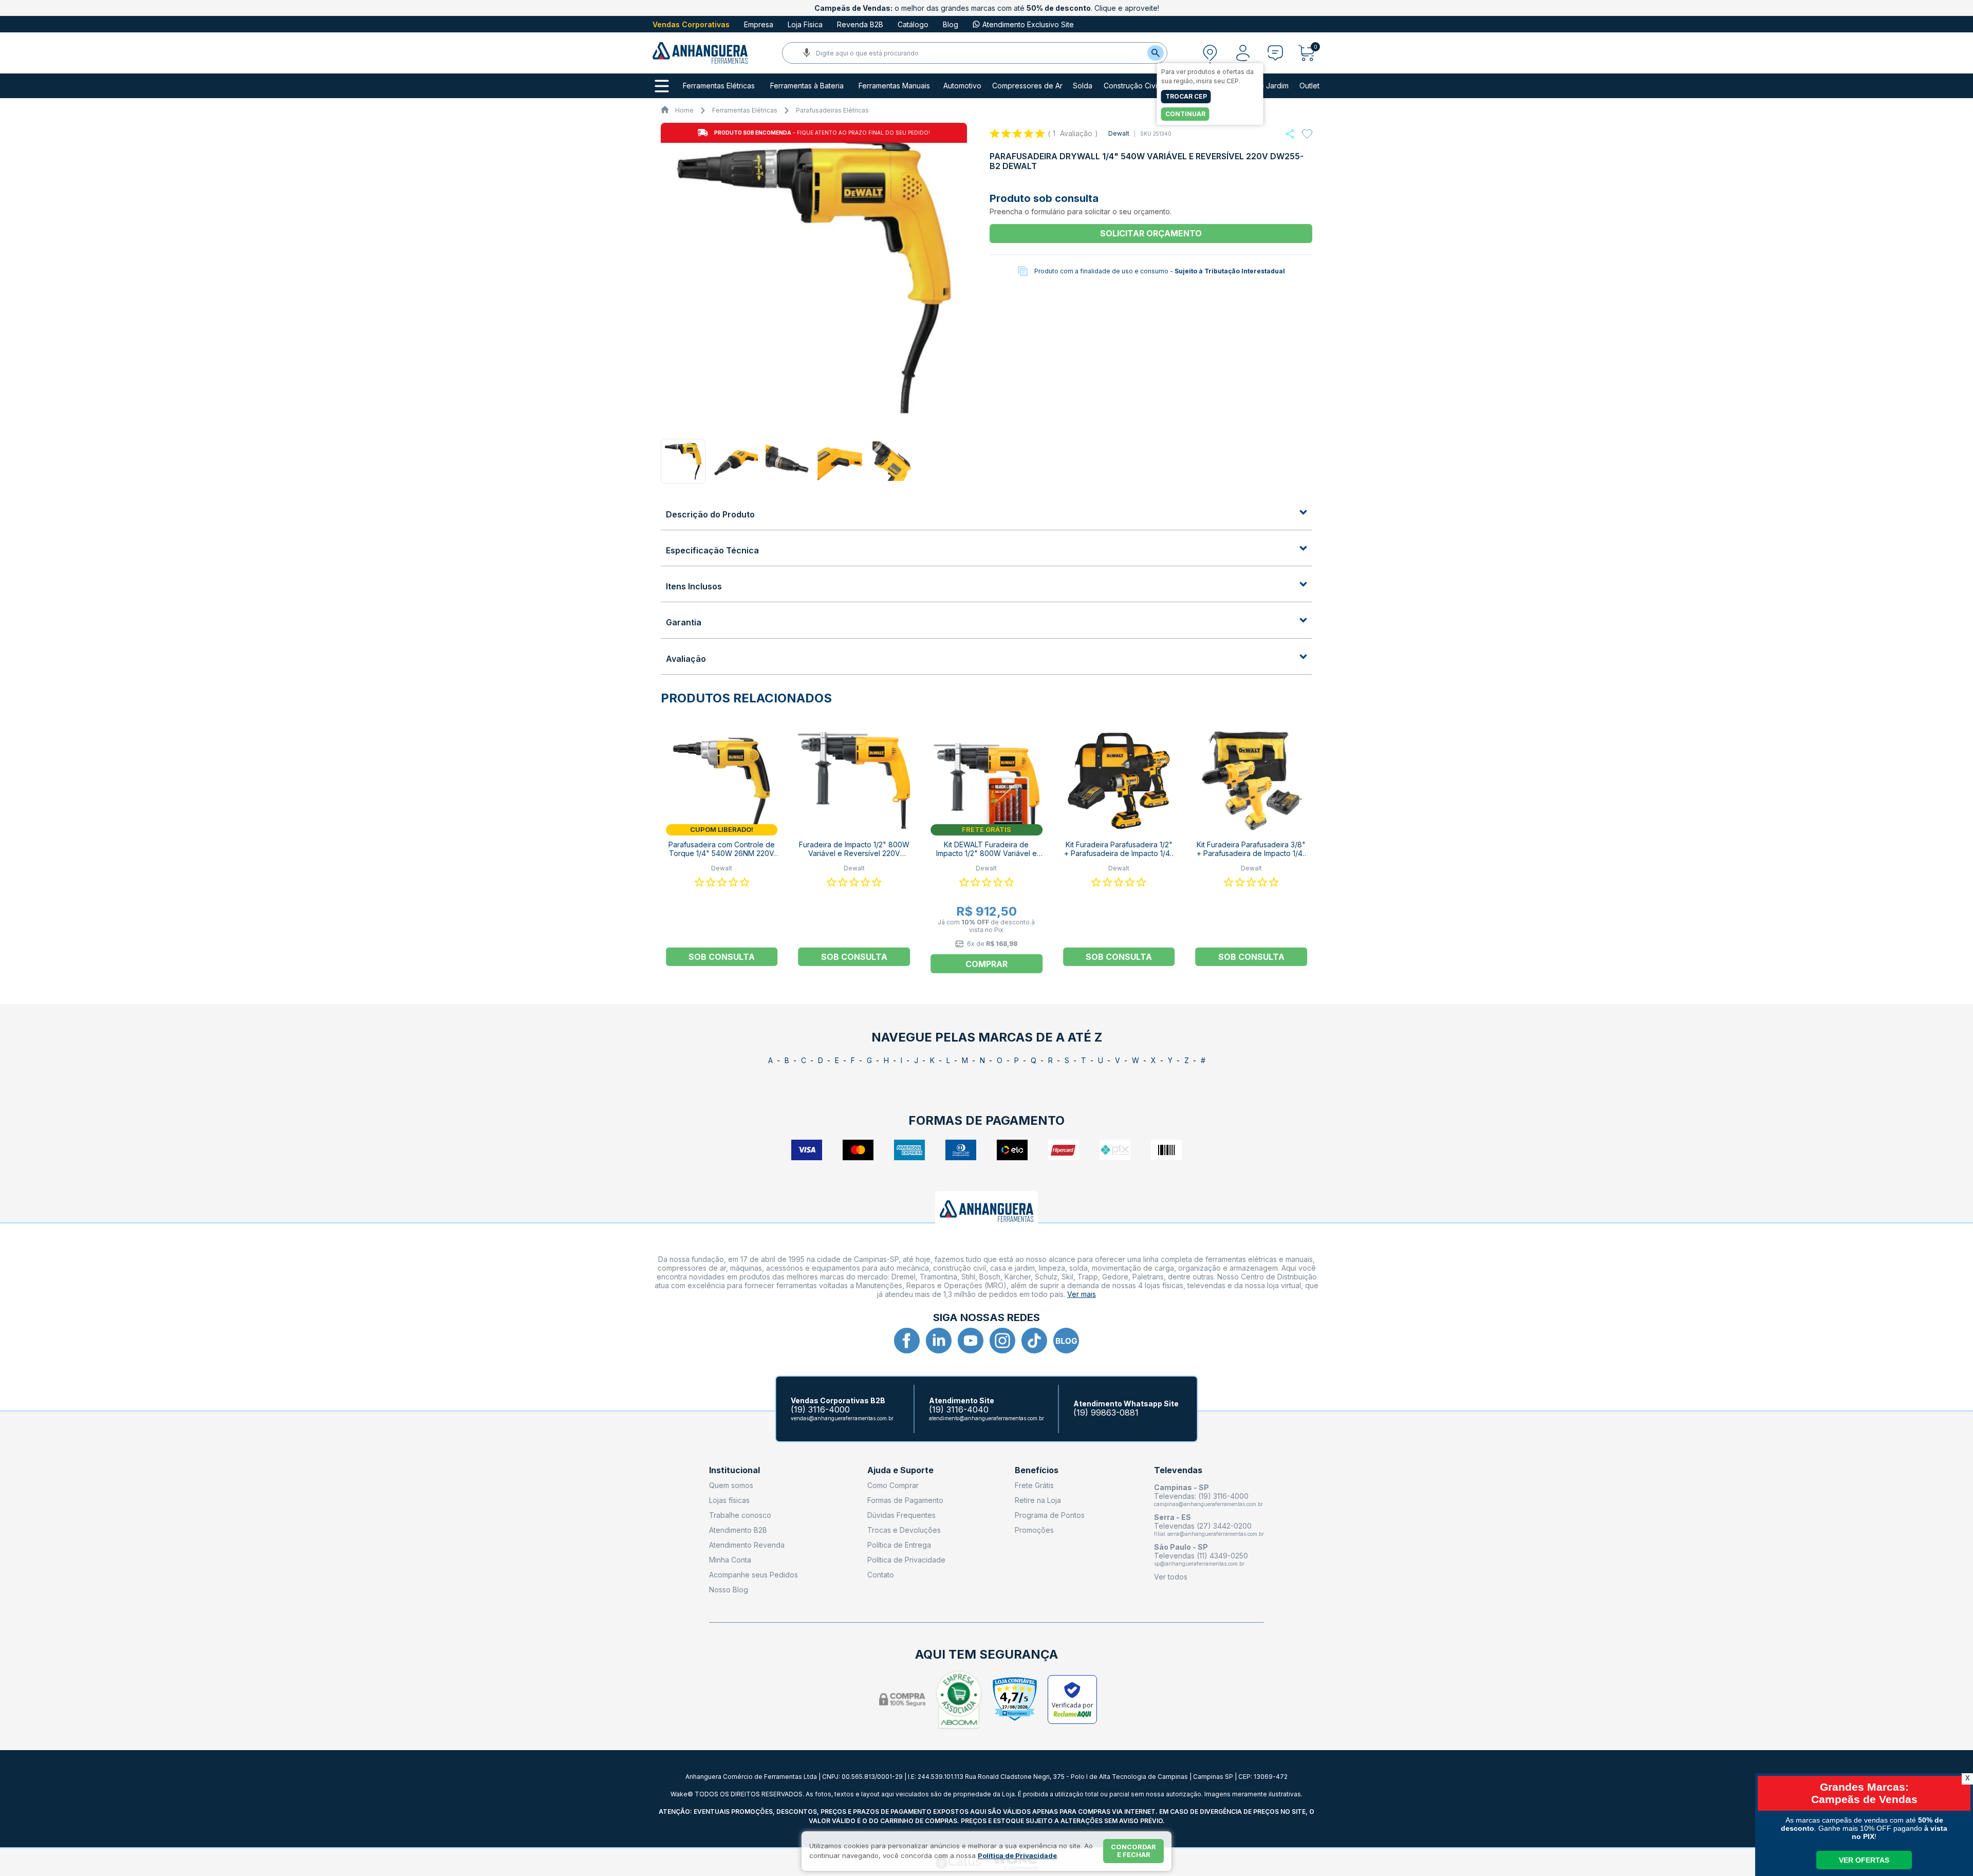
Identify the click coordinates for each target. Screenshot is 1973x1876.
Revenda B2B (860, 24)
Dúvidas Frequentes (901, 1515)
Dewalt (1119, 133)
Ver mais (1082, 1294)
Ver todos (1171, 1577)
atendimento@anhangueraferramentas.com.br (986, 1418)
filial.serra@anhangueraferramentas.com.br (1209, 1534)
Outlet (1309, 86)
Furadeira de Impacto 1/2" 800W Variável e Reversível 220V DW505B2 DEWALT (854, 853)
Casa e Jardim (1264, 86)
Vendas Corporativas (691, 24)
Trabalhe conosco (740, 1515)
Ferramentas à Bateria (807, 86)
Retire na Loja (1038, 1500)
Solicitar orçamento (1151, 233)
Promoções (1034, 1530)
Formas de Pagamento (905, 1500)
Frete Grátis (1034, 1485)
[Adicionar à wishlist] (1307, 134)
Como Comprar (893, 1485)
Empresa (759, 24)
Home (684, 110)
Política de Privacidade (906, 1560)
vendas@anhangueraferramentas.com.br (842, 1418)
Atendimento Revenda (747, 1545)
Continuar (1185, 114)
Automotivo (962, 86)
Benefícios (1037, 1470)
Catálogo (913, 24)
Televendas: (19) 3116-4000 (1201, 1496)
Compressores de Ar (1027, 86)
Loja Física (805, 24)
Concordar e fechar (1133, 1851)
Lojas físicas (729, 1500)
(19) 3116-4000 (820, 1410)
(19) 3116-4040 (959, 1410)
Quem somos (731, 1485)
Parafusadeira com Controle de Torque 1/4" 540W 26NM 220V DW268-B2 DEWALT (722, 853)
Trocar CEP (1186, 96)
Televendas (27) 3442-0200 (1203, 1526)
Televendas (1178, 1470)
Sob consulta (722, 957)
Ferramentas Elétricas (719, 86)
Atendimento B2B (738, 1530)
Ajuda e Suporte (900, 1470)
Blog (951, 24)
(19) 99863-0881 (1106, 1413)
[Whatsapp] (1290, 134)
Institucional (734, 1470)
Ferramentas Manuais (894, 86)
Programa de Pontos (1050, 1515)
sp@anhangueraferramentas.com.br (1199, 1564)
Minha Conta (730, 1560)
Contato (881, 1575)
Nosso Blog (729, 1590)
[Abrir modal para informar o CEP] (1210, 53)
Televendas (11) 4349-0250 (1201, 1556)
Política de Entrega (899, 1545)
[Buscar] (1156, 53)
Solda (1083, 86)
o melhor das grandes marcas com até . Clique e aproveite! (987, 8)
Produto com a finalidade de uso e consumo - (1160, 271)
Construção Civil (1131, 86)
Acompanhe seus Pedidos (753, 1575)
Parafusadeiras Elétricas (832, 110)
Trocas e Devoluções (904, 1530)
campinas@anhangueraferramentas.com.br (1208, 1504)
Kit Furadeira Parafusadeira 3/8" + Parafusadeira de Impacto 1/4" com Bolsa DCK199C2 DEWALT (1251, 853)
